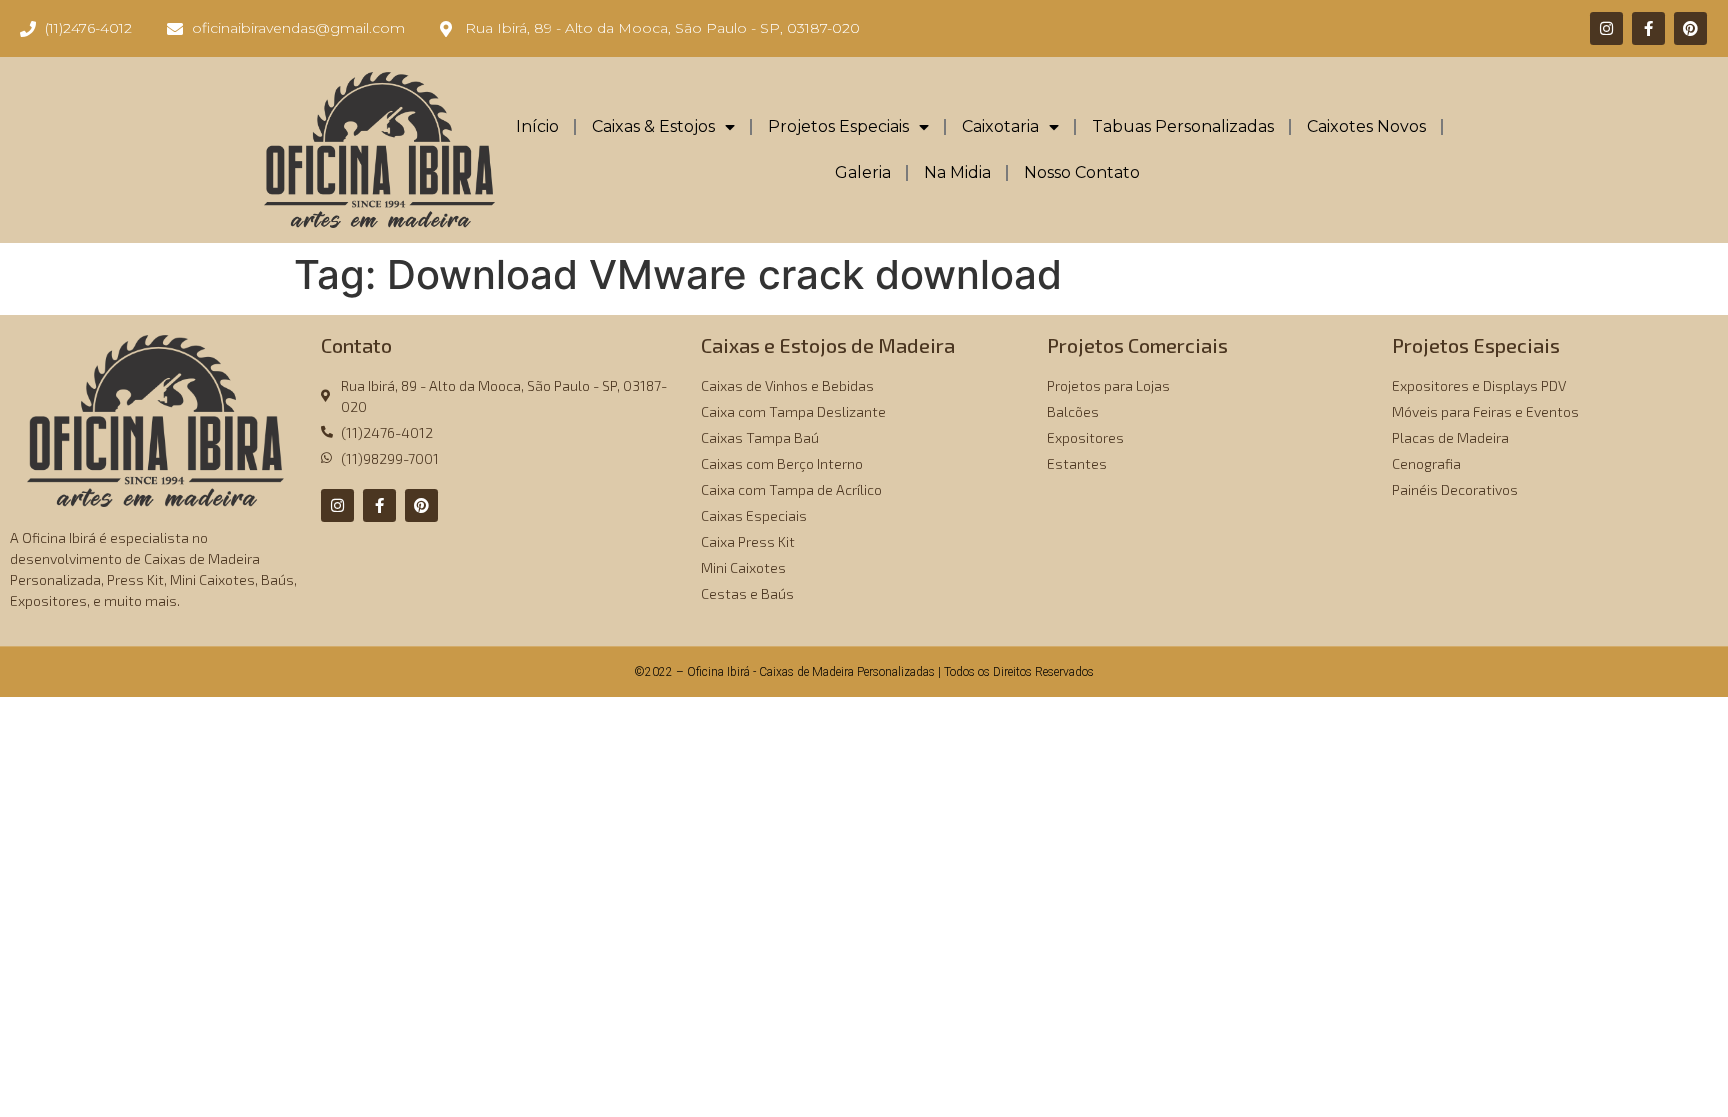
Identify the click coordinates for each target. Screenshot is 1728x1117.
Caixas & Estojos (653, 126)
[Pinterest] (1690, 28)
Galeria (863, 172)
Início (537, 126)
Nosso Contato (1082, 172)
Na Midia (957, 172)
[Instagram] (1606, 28)
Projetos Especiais (838, 126)
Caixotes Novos (1366, 126)
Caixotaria (1000, 126)
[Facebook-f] (1648, 28)
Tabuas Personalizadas (1183, 126)
